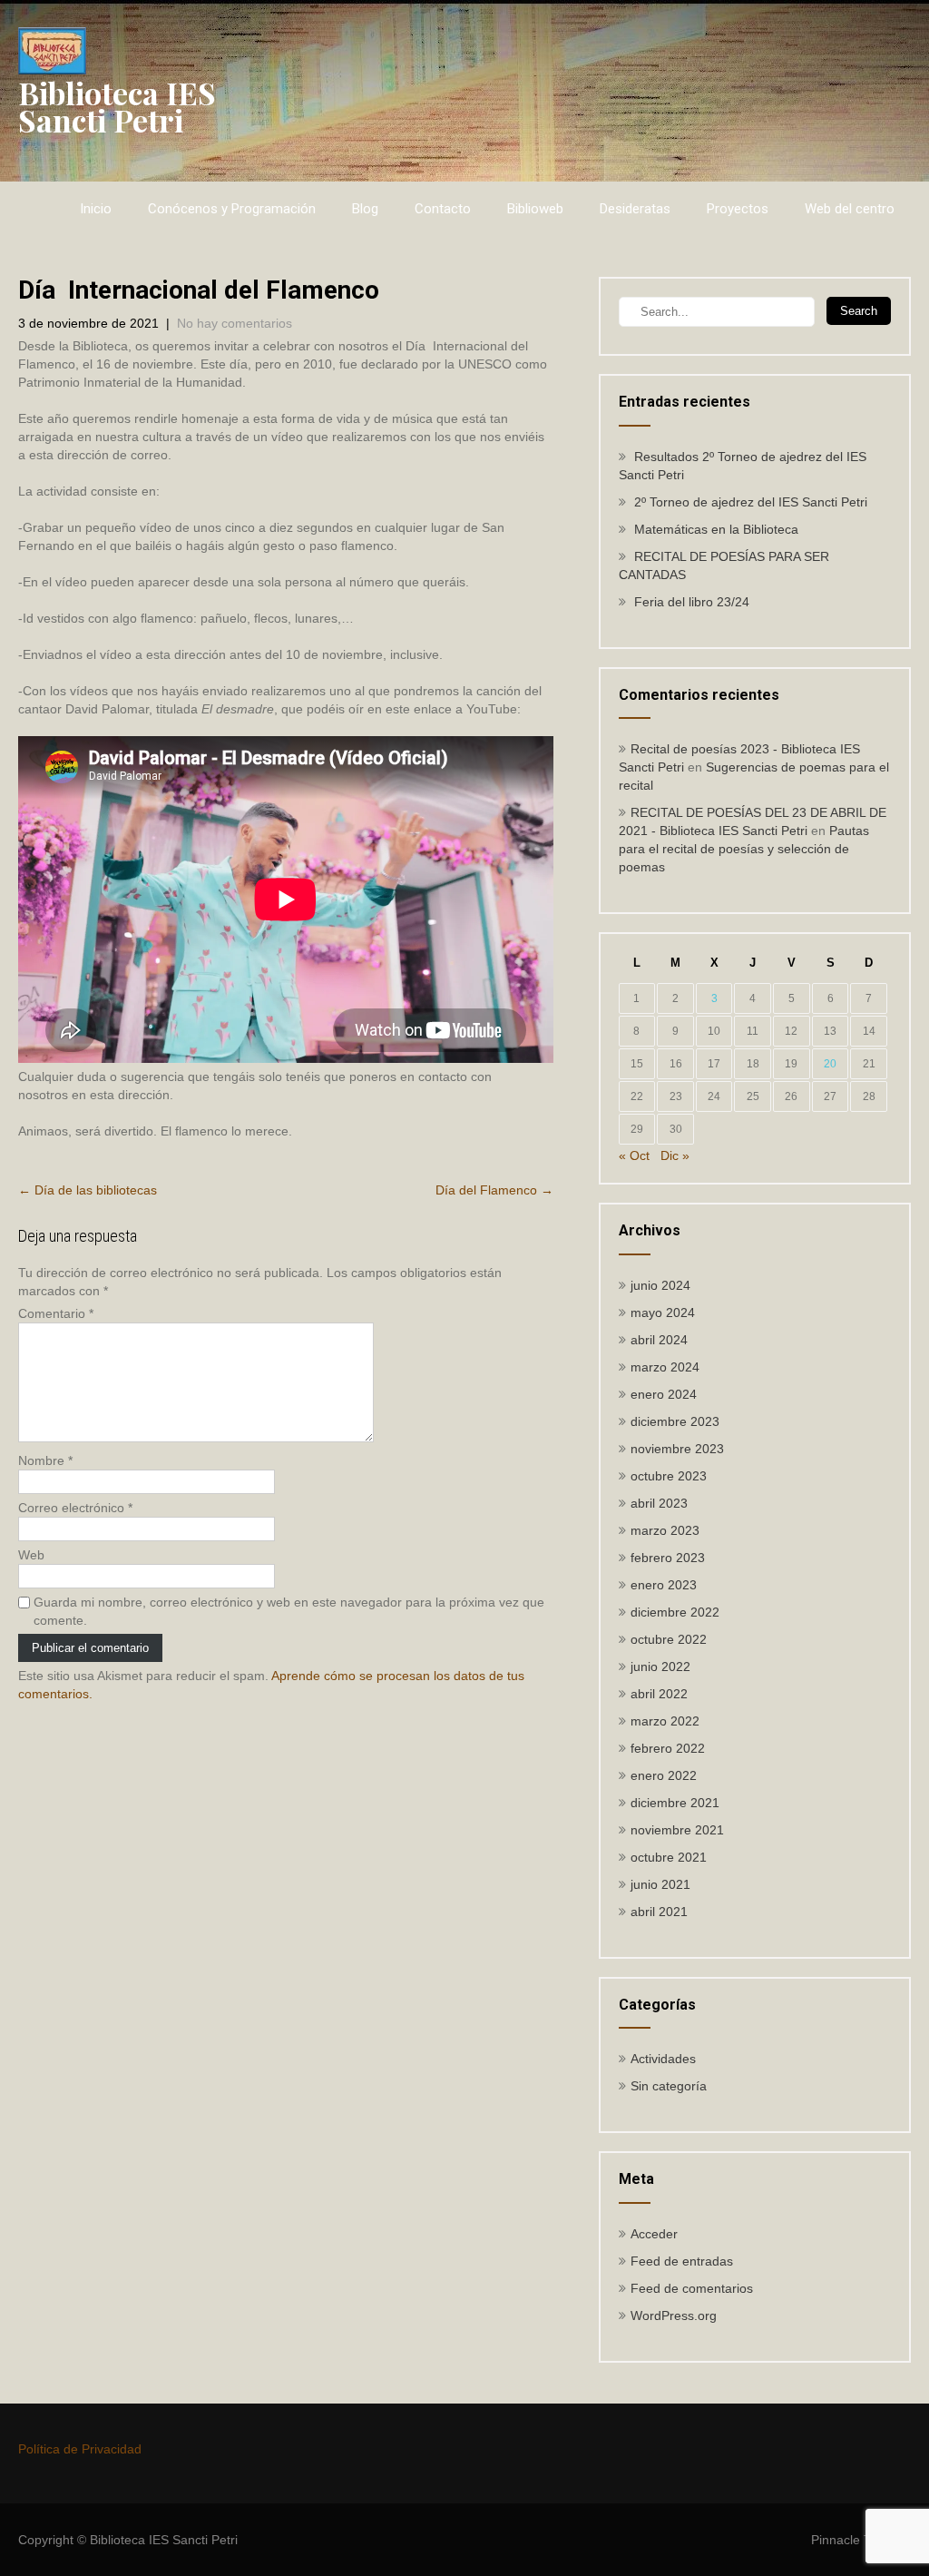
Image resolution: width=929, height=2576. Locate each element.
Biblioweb (535, 209)
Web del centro (850, 209)
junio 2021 (660, 1884)
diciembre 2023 (675, 1421)
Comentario (56, 1313)
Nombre (45, 1460)
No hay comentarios (235, 323)
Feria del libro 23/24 (692, 602)
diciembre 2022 (675, 1612)
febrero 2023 (668, 1558)
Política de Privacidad (80, 2449)
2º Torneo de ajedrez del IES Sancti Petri (751, 502)
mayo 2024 (663, 1313)
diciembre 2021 (675, 1803)
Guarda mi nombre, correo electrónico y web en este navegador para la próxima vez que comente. (289, 1611)
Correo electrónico (75, 1508)
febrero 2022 (668, 1748)
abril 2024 (659, 1340)
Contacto (443, 209)
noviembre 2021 (677, 1830)
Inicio (96, 209)
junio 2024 (660, 1285)
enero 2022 (664, 1775)
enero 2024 (664, 1394)
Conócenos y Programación (232, 209)
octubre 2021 (669, 1857)
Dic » (675, 1155)
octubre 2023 (669, 1476)
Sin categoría (669, 2086)
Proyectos (738, 209)
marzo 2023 (665, 1530)
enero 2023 (664, 1585)
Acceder (654, 2234)
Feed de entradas (682, 2261)
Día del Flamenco (494, 1190)
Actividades (663, 2059)
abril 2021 (659, 1912)
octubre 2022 (669, 1639)
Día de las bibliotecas (88, 1190)
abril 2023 (659, 1503)
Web (31, 1555)
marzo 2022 (665, 1721)
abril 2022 (659, 1694)
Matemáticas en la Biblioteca (716, 529)
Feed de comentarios (692, 2288)
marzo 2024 (665, 1367)
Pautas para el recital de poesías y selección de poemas (744, 849)
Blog (365, 209)
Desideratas (635, 209)
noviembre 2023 (677, 1449)
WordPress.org (674, 2315)
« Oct (634, 1155)
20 (830, 1064)
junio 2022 (660, 1667)
